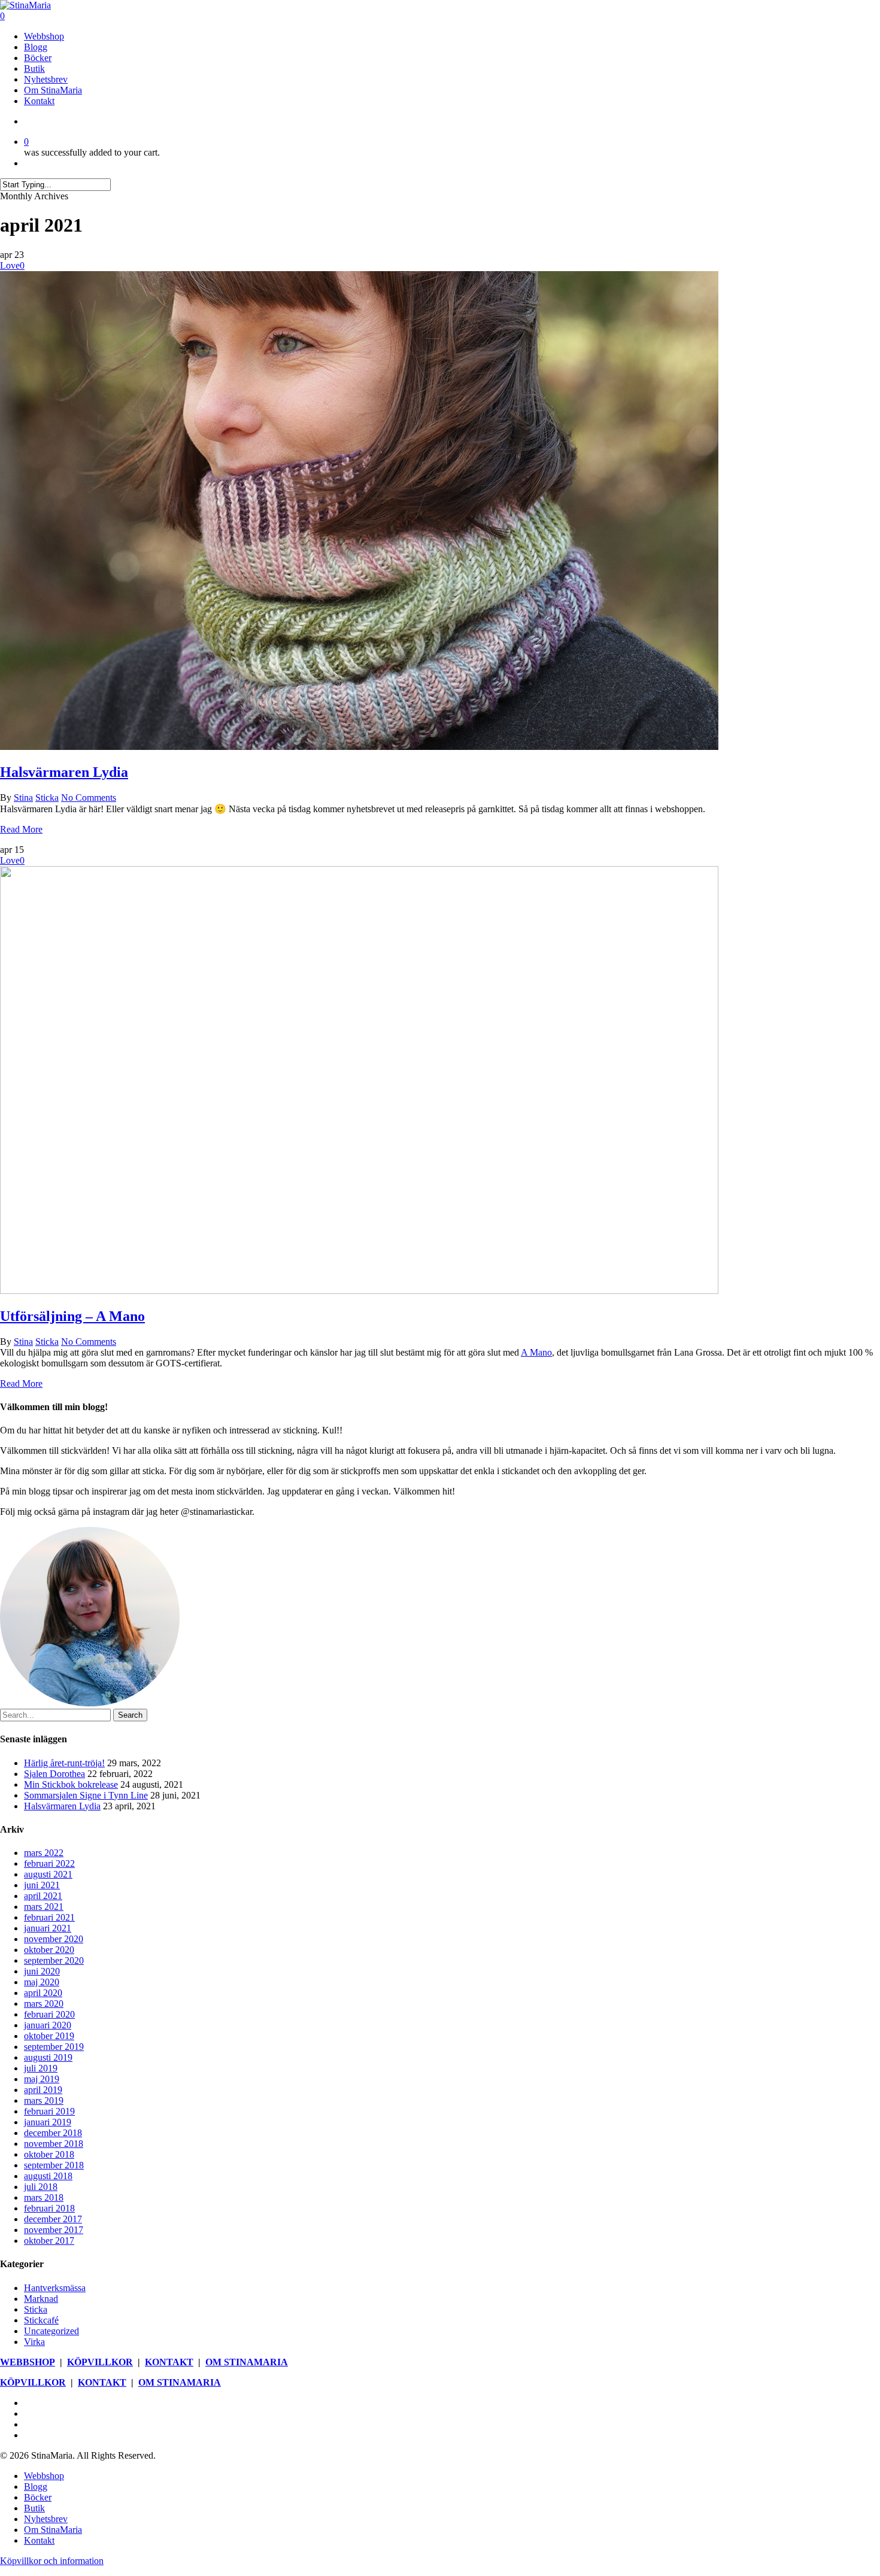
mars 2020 (44, 2004)
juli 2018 (41, 2187)
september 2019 (54, 2047)
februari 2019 (49, 2111)
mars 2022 (44, 1853)
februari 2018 (49, 2208)
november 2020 (54, 1939)
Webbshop (44, 2476)
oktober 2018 (49, 2154)
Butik (34, 2508)
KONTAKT (169, 2362)
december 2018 (53, 2133)
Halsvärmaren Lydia (64, 772)
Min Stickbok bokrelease (71, 1784)
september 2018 (54, 2165)
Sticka (47, 798)
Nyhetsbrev (46, 2519)
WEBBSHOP (28, 2362)
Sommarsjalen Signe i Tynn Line (86, 1795)
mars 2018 (44, 2197)
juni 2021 (42, 1885)
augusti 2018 (48, 2176)
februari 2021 (49, 1917)
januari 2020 (48, 2025)
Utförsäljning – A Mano (72, 1316)
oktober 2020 (49, 1950)
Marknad (41, 2299)
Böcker (38, 2497)
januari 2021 (48, 1928)
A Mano (536, 1352)
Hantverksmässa (55, 2288)
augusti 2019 (48, 2057)
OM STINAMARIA (247, 2362)
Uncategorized (51, 2331)
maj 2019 (42, 2079)
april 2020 (43, 1993)
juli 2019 (41, 2068)
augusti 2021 (48, 1874)
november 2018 (54, 2144)
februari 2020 (49, 2014)
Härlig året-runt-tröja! (64, 1763)
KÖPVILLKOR (100, 2362)
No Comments (89, 798)
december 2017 (53, 2219)
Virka (34, 2342)
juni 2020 (42, 1971)
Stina (23, 798)
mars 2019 (44, 2100)
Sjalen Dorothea (54, 1774)
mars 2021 (44, 1907)
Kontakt (39, 2540)
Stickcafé (41, 2320)
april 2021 (43, 1896)
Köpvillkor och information (52, 2561)
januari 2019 (48, 2122)
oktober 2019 (49, 2036)
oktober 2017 (49, 2241)
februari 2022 (49, 1863)
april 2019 (43, 2090)
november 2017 (54, 2230)
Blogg (36, 2487)
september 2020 (54, 1960)
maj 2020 (42, 1982)
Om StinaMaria (53, 2530)
